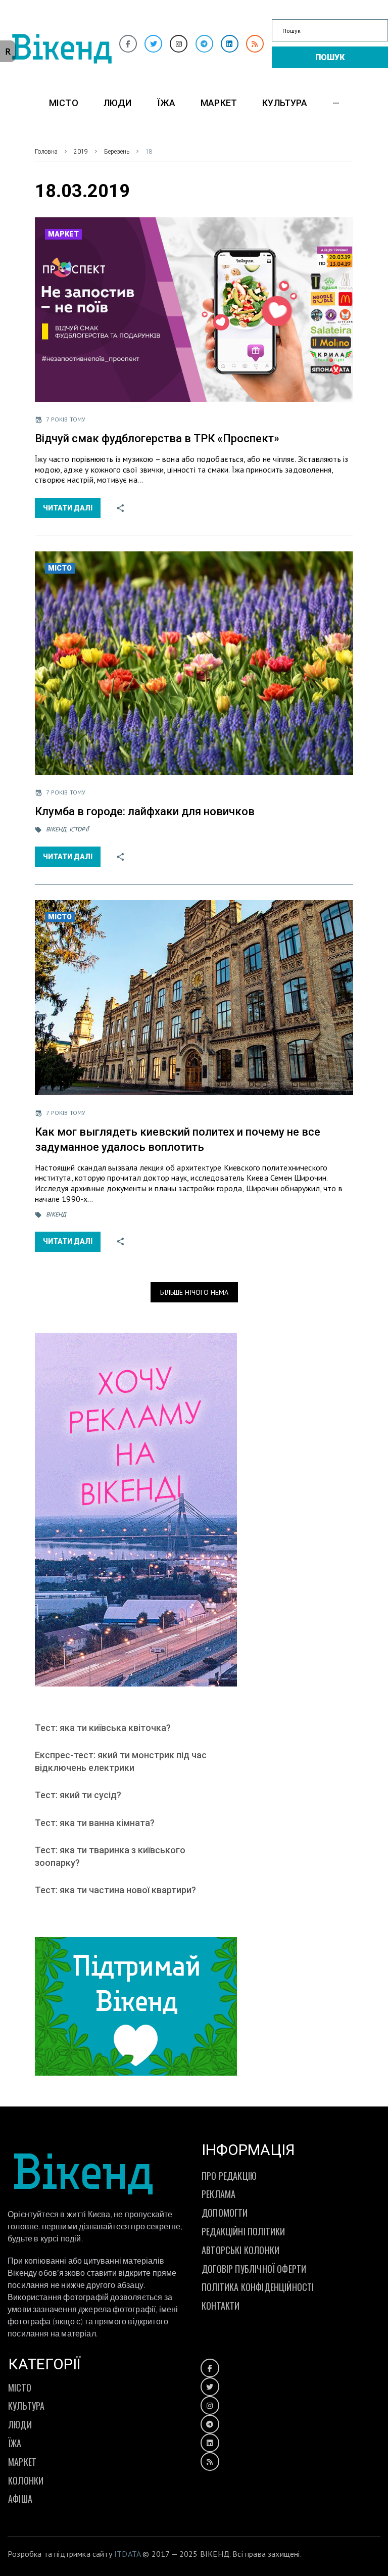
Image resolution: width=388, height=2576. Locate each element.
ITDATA (127, 2554)
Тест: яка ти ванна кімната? (95, 1823)
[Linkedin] (230, 44)
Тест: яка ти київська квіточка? (103, 1728)
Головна (46, 152)
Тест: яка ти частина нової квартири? (115, 1890)
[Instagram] (179, 44)
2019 (81, 152)
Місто (60, 568)
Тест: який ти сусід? (78, 1795)
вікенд (56, 829)
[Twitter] (153, 44)
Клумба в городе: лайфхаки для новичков (145, 811)
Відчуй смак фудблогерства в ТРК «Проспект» (157, 438)
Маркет (63, 234)
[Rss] (255, 44)
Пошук (330, 57)
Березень (117, 152)
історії (79, 829)
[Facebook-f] (128, 44)
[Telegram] (204, 44)
